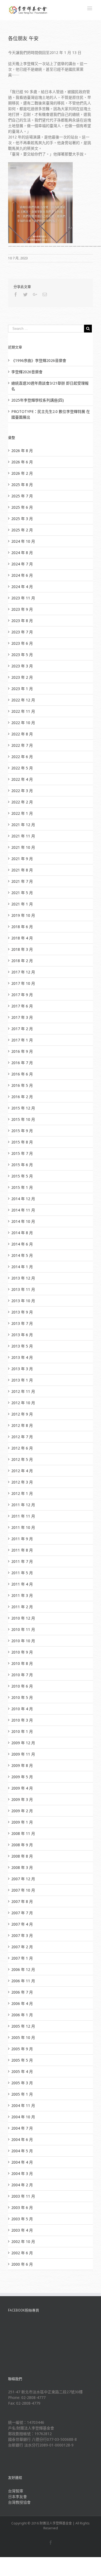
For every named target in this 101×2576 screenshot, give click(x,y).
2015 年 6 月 (22, 1165)
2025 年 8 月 (22, 485)
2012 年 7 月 (22, 1437)
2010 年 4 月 (22, 1709)
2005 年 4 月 (22, 2071)
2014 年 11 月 (23, 1210)
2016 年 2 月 (22, 1097)
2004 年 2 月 (22, 2185)
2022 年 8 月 (22, 734)
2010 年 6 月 (22, 1686)
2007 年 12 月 (23, 1879)
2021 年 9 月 (22, 859)
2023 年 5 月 (22, 655)
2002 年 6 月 (22, 2253)
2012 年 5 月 (22, 1459)
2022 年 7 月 (22, 745)
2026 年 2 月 (22, 473)
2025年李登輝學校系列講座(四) (38, 400)
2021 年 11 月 (23, 836)
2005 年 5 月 (22, 2060)
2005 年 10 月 (23, 2037)
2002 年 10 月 (23, 2241)
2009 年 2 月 (22, 1811)
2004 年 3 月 (22, 2173)
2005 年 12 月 (23, 2026)
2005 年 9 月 (22, 2049)
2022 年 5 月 (22, 768)
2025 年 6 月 (22, 507)
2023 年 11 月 (23, 598)
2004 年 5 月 (22, 2151)
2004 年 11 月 (23, 2105)
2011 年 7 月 (22, 1561)
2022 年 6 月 (22, 757)
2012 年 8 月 (22, 1425)
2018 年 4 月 (22, 938)
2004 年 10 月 (23, 2117)
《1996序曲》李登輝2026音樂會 (39, 360)
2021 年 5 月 (22, 893)
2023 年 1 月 (22, 689)
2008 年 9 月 (22, 1845)
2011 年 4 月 (22, 1584)
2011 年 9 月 (22, 1539)
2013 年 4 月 (22, 1357)
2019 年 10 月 (23, 915)
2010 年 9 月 (22, 1652)
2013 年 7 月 (22, 1323)
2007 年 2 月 (22, 1947)
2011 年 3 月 (22, 1595)
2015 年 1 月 (22, 1187)
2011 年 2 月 (22, 1607)
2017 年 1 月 (22, 1040)
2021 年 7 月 (22, 881)
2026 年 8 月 (22, 451)
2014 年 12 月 (23, 1199)
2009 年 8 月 (22, 1765)
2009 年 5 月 (22, 1777)
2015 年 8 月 (22, 1142)
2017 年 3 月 (22, 1017)
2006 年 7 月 (22, 1992)
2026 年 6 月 (22, 462)
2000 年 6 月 (22, 2264)
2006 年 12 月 (23, 1969)
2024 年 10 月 (23, 541)
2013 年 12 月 (23, 1278)
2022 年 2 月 (22, 802)
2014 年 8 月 (22, 1233)
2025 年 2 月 (22, 530)
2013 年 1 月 (22, 1380)
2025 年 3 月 (22, 519)
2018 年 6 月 (22, 927)
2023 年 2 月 (22, 677)
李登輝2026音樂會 (27, 372)
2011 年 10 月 (23, 1527)
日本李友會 (18, 2497)
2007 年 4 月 (22, 1924)
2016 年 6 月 (22, 1074)
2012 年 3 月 (22, 1482)
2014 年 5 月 (22, 1255)
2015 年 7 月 (22, 1153)
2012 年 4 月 (22, 1471)
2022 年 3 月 (22, 791)
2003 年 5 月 (22, 2219)
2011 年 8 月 (22, 1550)
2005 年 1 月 (22, 2094)
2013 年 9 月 (22, 1312)
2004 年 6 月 (22, 2139)
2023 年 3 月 (22, 666)
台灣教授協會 (19, 2502)
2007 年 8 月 (22, 1901)
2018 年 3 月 (22, 949)
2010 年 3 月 (22, 1720)
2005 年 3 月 (22, 2083)
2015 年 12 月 (23, 1108)
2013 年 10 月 (23, 1301)
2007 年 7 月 (22, 1913)
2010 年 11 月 (23, 1629)
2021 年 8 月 (22, 870)
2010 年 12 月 (23, 1618)
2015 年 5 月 (22, 1176)
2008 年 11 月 (23, 1833)
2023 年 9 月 (22, 609)
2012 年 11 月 (23, 1391)
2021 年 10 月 (23, 847)
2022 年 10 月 (23, 723)
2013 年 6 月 (22, 1335)
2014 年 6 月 (22, 1244)
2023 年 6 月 (22, 643)
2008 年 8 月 (22, 1856)
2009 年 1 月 (22, 1822)
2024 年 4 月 (22, 587)
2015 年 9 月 (22, 1131)
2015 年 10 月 (23, 1119)
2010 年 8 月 (22, 1663)
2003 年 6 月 (22, 2207)
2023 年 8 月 (22, 621)
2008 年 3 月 (22, 1867)
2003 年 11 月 (23, 2196)
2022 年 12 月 (23, 700)
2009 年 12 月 (23, 1743)
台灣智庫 (16, 2491)
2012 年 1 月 (22, 1493)
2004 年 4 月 (22, 2162)
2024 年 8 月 (22, 553)
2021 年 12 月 (23, 825)
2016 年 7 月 (22, 1063)
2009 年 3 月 (22, 1799)
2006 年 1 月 (22, 2015)
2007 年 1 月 (22, 1958)
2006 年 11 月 (23, 1981)
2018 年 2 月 (22, 961)
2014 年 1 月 (22, 1267)
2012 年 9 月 (22, 1414)
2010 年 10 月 (23, 1641)
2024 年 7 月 (22, 564)
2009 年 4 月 (22, 1788)
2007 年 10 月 (23, 1890)
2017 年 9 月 (22, 995)
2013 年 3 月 (22, 1369)
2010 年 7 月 (22, 1675)
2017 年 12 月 (23, 972)
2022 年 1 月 (22, 813)
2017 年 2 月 (22, 1029)
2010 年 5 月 (22, 1697)
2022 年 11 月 (23, 711)
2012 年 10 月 (23, 1403)
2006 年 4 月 (22, 2003)
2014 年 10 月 (23, 1221)
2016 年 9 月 (22, 1051)
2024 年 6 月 (22, 575)
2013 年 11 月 (23, 1289)
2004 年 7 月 (22, 2128)
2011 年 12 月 (23, 1505)
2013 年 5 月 (22, 1346)
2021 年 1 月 (22, 904)
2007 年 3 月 (22, 1935)
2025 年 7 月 (22, 496)
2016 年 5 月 (22, 1085)
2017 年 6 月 (22, 1006)
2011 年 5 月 (22, 1573)
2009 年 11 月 (23, 1754)
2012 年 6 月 (22, 1448)
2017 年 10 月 (23, 983)
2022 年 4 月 (22, 779)
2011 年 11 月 (23, 1516)
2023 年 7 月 (22, 632)
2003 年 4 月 (22, 2230)
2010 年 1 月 (22, 1731)
